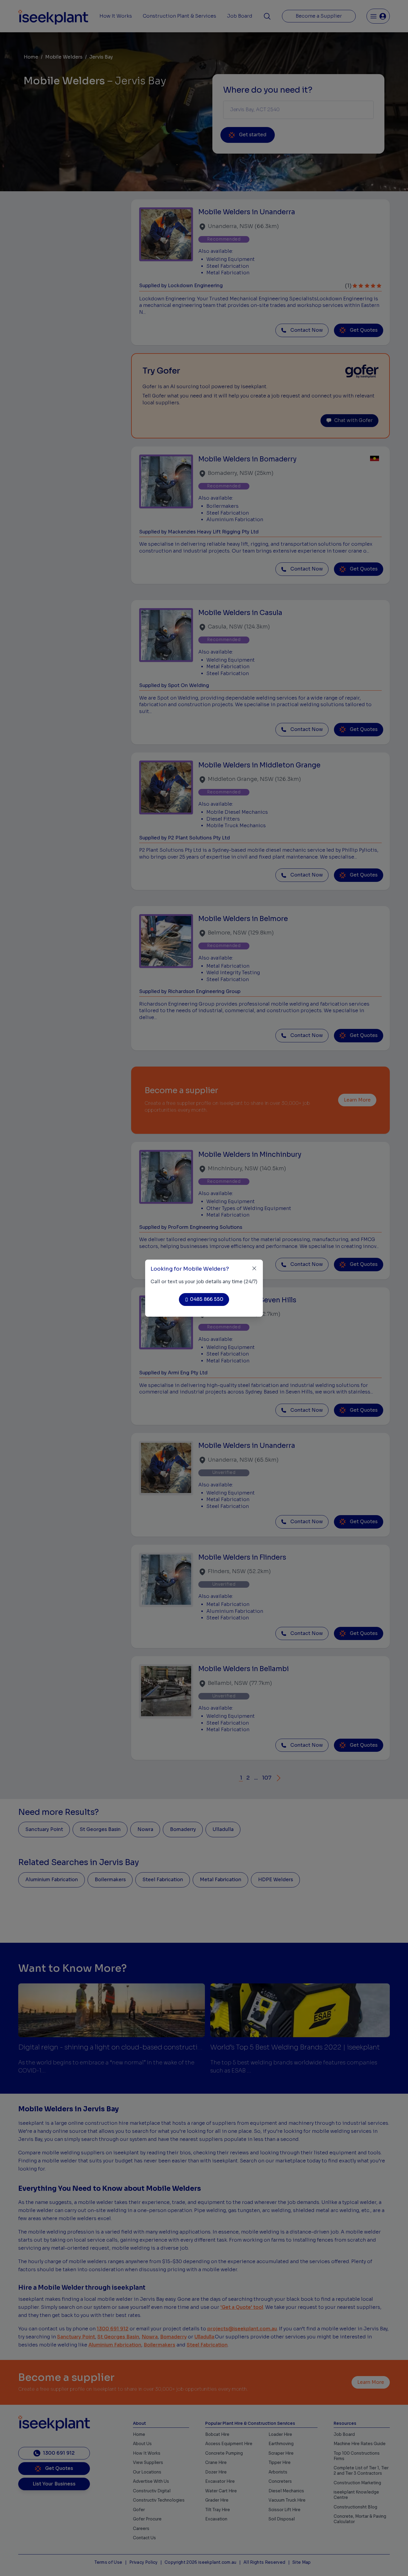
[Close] (254, 1268)
